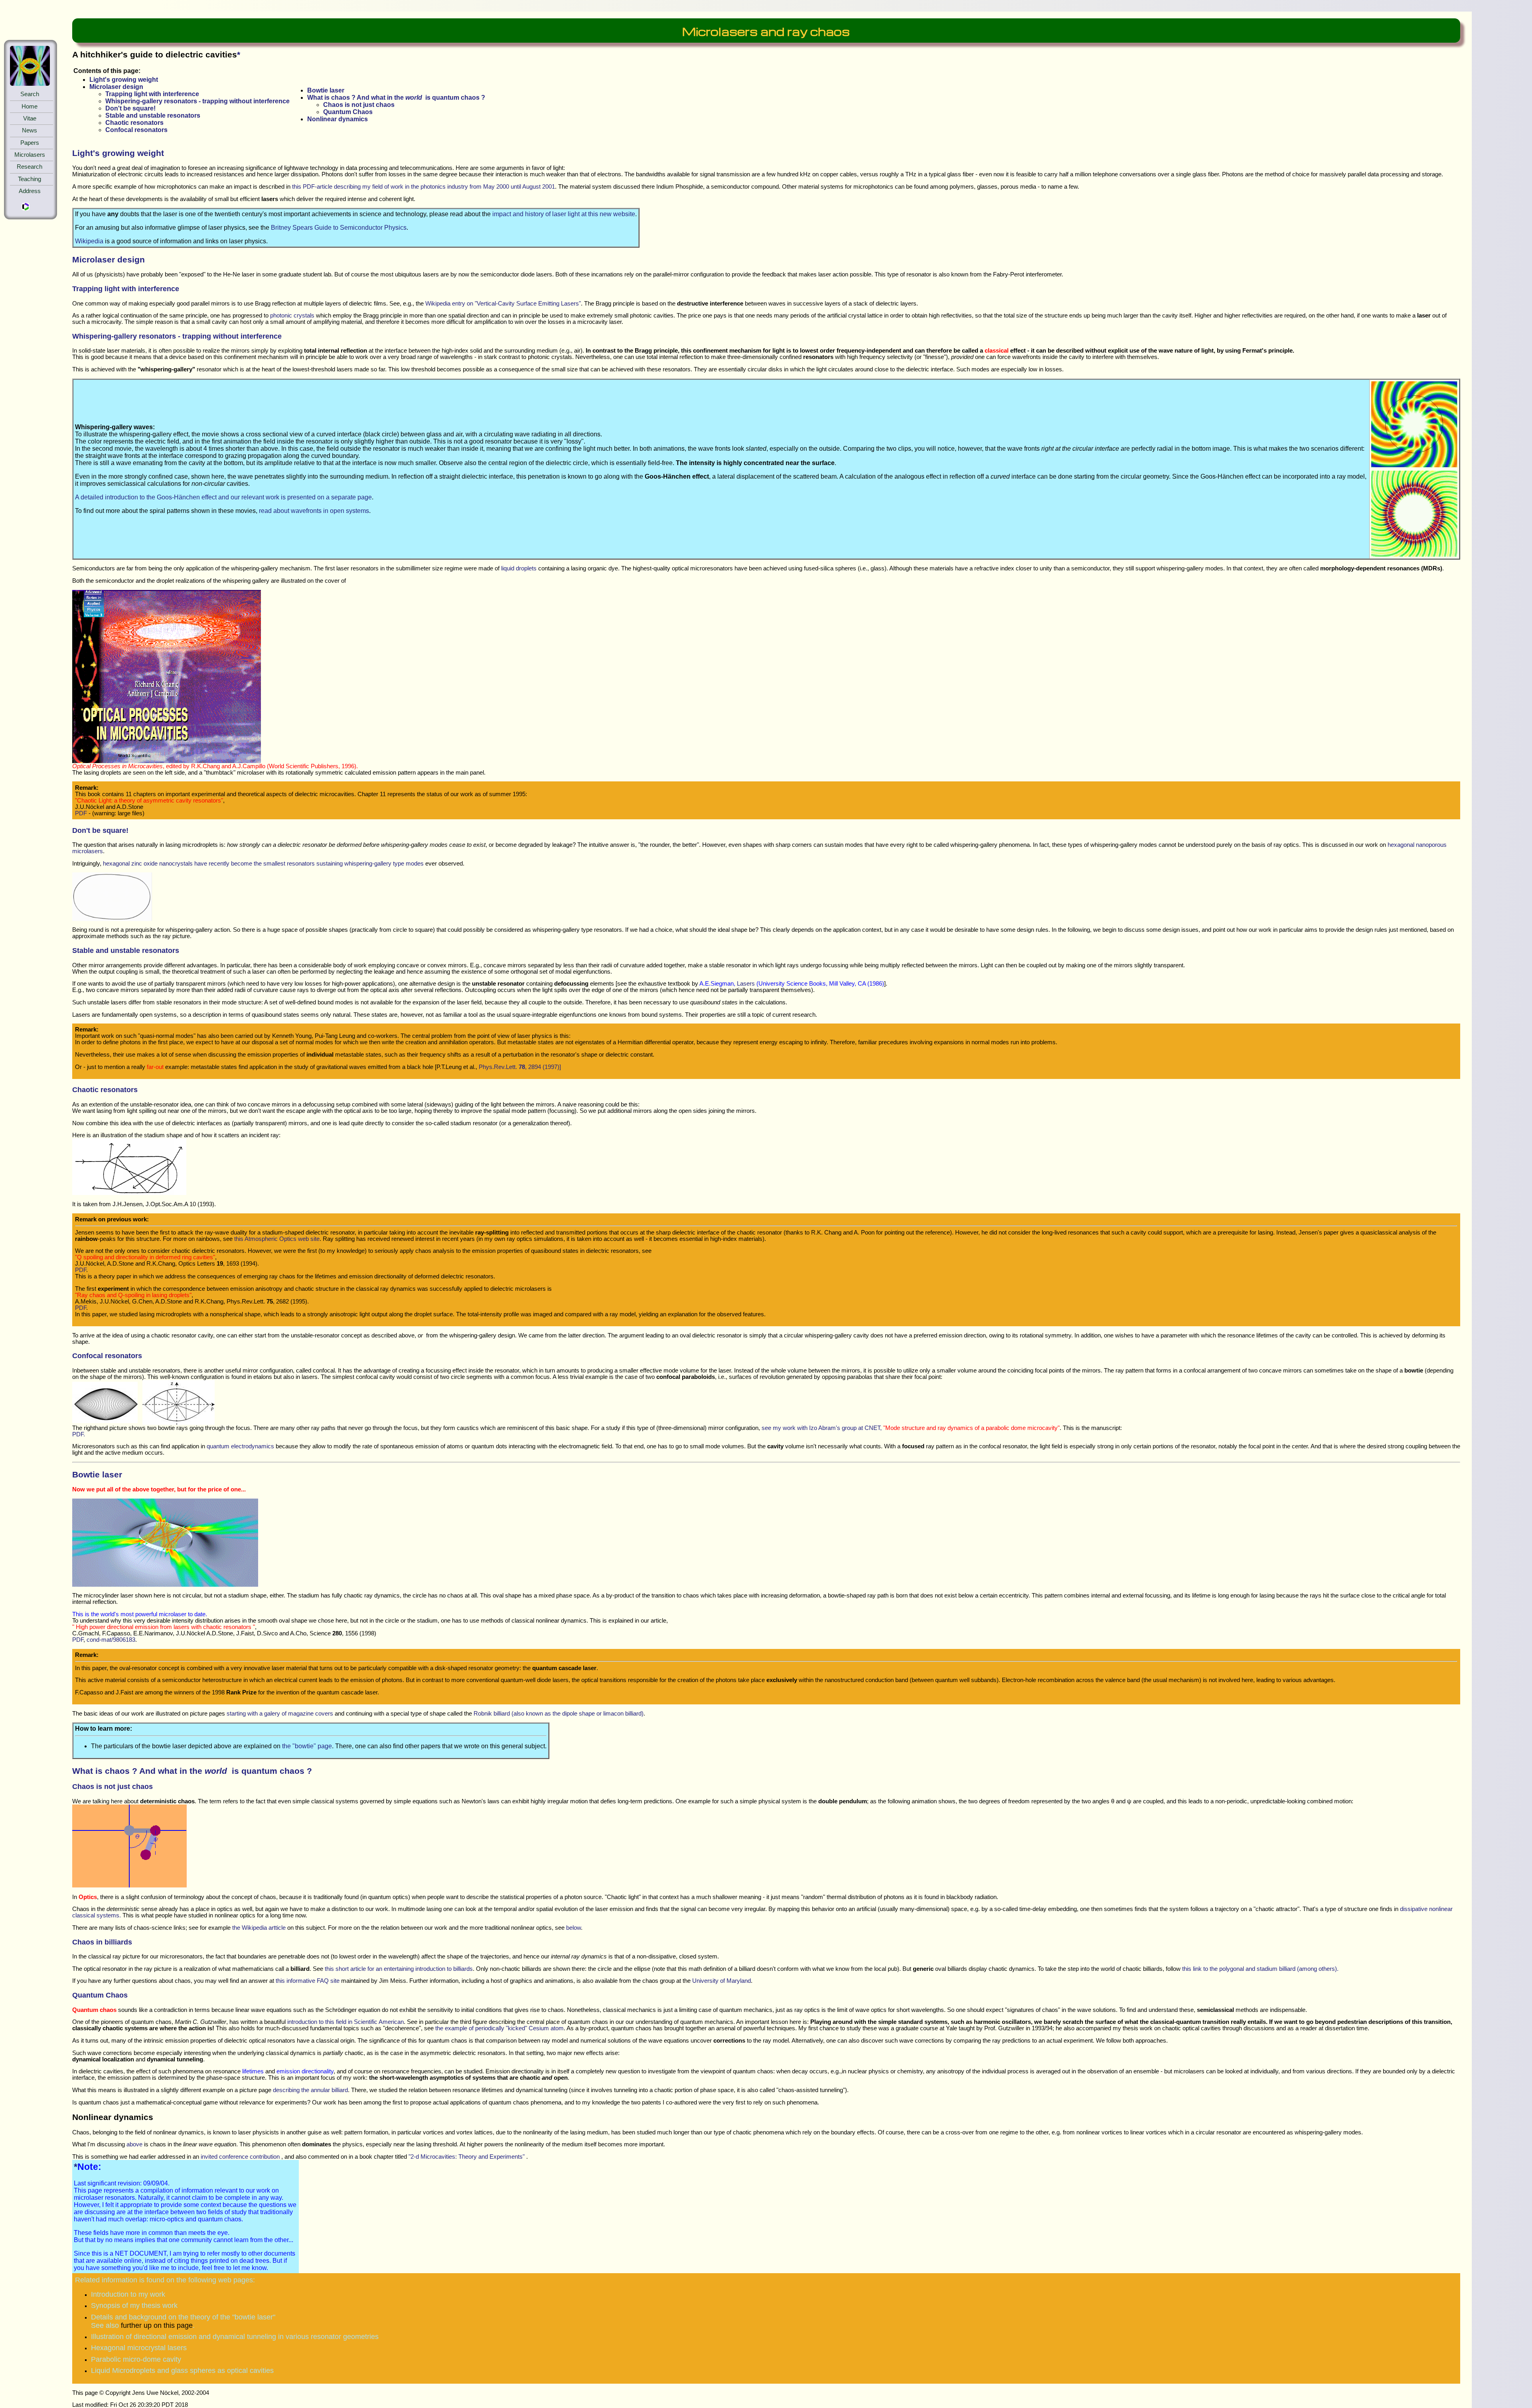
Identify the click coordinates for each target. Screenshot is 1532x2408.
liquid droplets (519, 568)
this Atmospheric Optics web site (277, 1239)
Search (30, 94)
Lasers (746, 984)
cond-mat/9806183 (111, 1640)
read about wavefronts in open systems (314, 511)
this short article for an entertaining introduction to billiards (399, 1969)
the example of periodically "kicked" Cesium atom (499, 2028)
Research (30, 167)
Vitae (30, 118)
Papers (30, 143)
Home (30, 106)
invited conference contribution (240, 2157)
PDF (81, 813)
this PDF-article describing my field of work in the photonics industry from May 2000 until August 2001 (423, 187)
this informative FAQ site (308, 1981)
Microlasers (30, 155)
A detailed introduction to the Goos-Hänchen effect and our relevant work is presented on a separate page (223, 497)
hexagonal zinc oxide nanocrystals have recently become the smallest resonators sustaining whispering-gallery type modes (263, 864)
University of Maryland (722, 1981)
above (134, 2144)
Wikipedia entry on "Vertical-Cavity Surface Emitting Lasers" (503, 304)
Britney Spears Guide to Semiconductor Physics (339, 228)
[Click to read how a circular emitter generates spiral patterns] (1414, 465)
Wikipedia (89, 241)
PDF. (79, 1434)
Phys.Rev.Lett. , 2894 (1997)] (520, 1067)
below (574, 1928)
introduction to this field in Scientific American (345, 2022)
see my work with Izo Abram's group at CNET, (911, 1428)
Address (30, 191)
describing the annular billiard (310, 2090)
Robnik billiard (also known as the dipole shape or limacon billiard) (559, 1714)
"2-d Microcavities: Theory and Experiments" (467, 2157)
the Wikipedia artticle (259, 1928)
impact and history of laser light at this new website (564, 214)
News (30, 130)
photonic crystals (292, 316)
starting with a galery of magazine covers (280, 1714)
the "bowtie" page (307, 1746)
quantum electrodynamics (240, 1446)
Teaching (30, 179)
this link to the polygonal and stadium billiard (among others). (1260, 1969)
